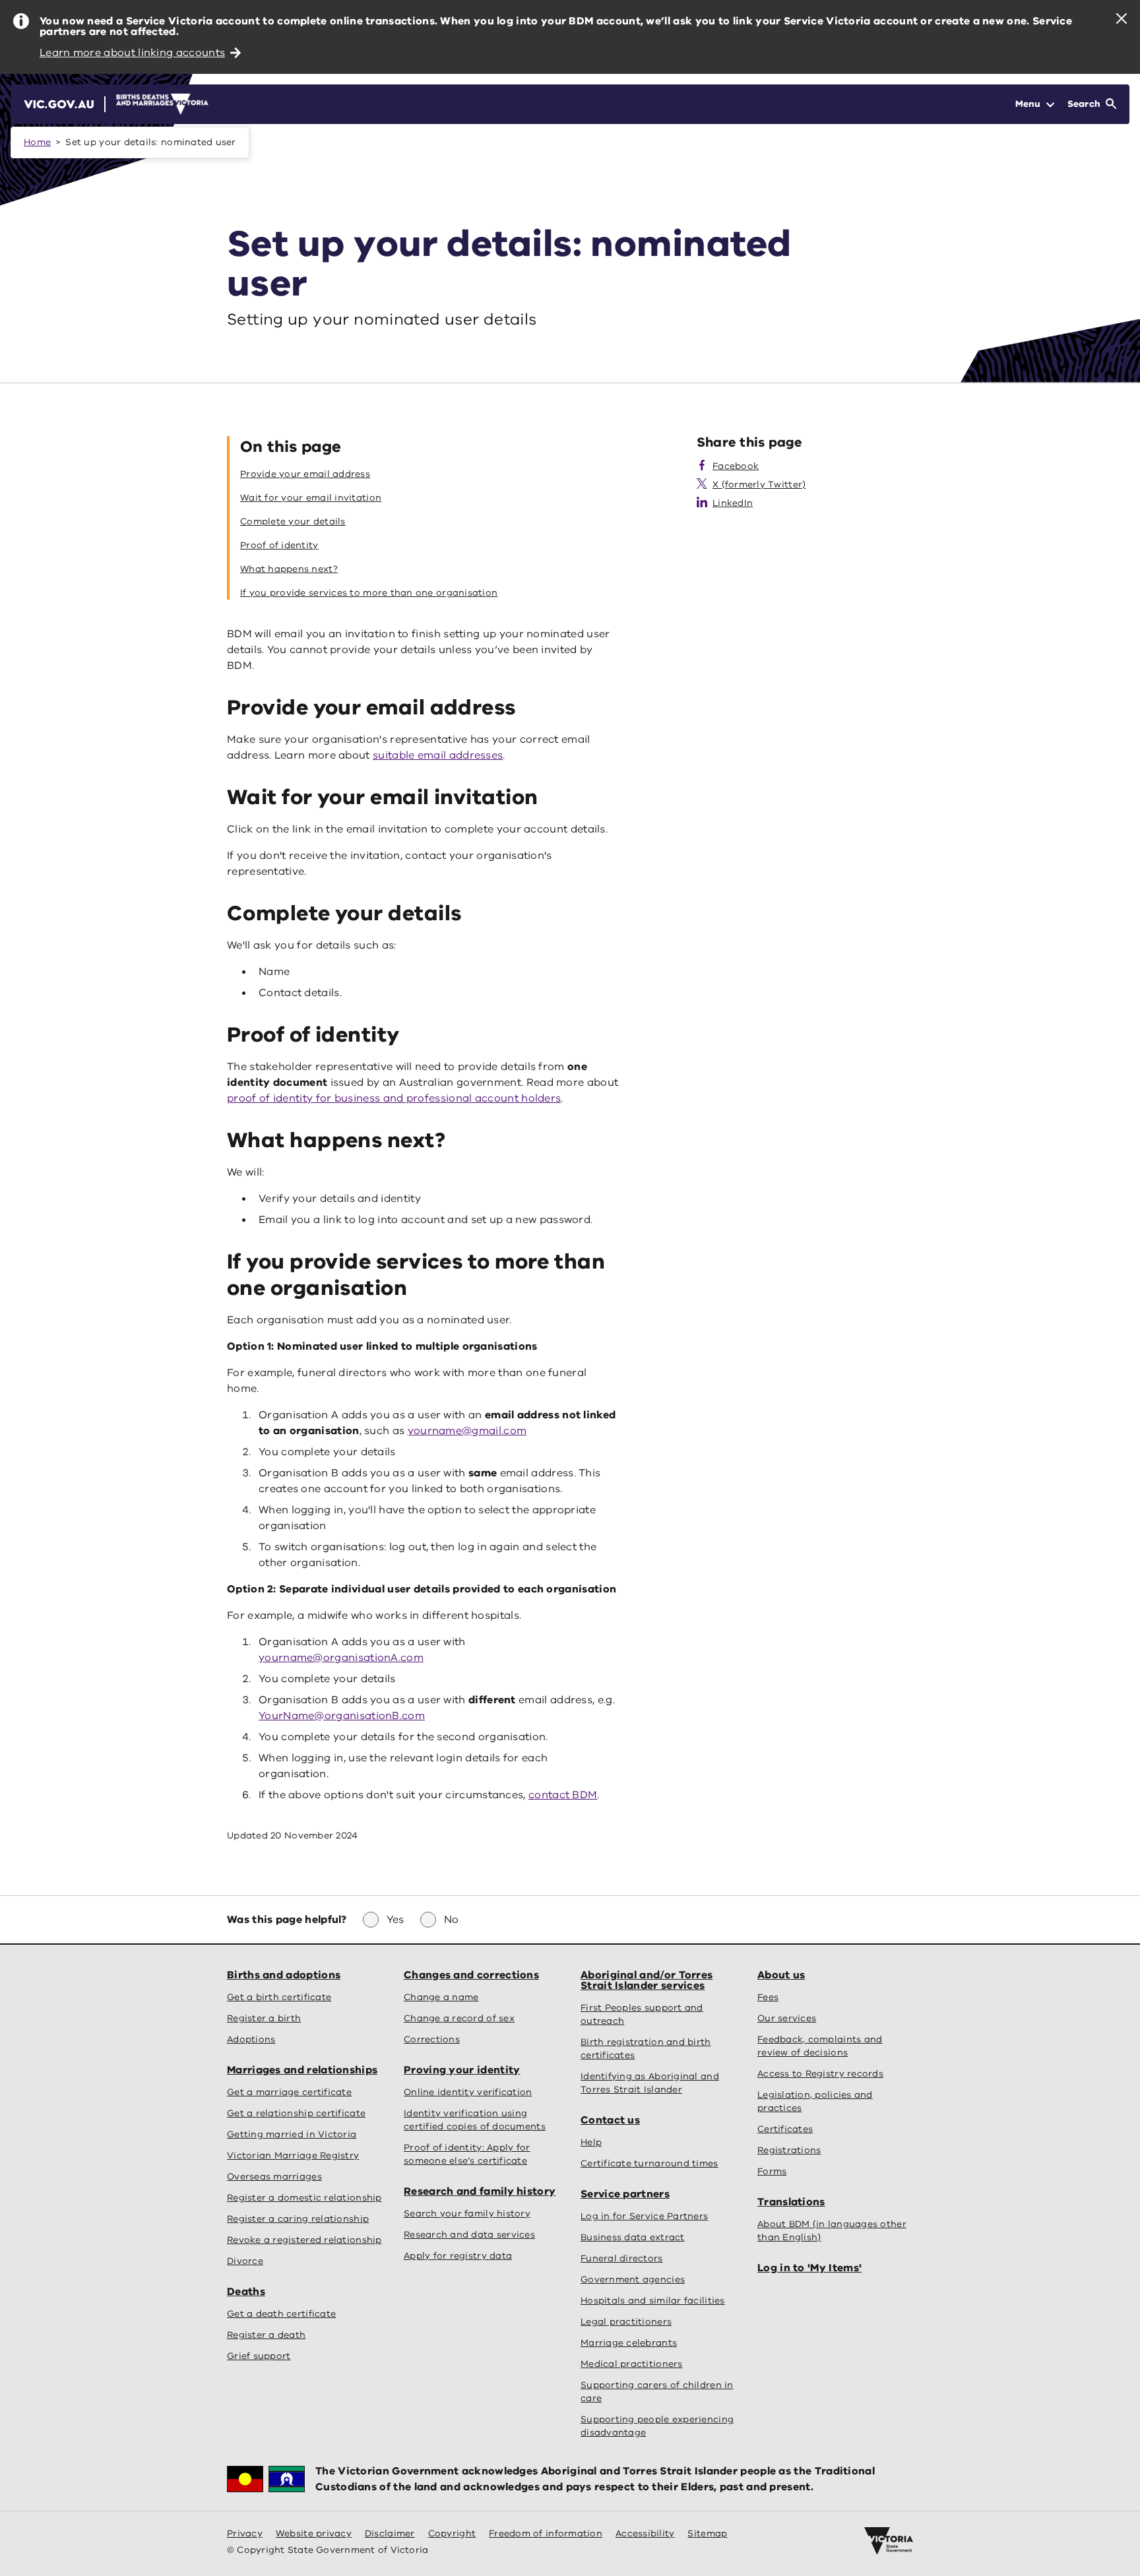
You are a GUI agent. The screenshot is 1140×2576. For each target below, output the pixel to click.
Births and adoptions (284, 1975)
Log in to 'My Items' (809, 2268)
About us (781, 1975)
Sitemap (707, 2533)
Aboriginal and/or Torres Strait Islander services (647, 1980)
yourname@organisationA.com (341, 1658)
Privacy (245, 2533)
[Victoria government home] (889, 2541)
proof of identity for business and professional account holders (394, 1098)
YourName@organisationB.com (342, 1716)
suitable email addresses (438, 755)
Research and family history (480, 2191)
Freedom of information (546, 2533)
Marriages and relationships (302, 2070)
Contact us (610, 2120)
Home (37, 142)
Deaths (246, 2292)
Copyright (452, 2533)
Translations (791, 2202)
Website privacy (314, 2533)
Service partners (625, 2194)
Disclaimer (390, 2533)
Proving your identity (462, 2070)
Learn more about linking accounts (132, 53)
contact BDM (563, 1795)
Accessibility (645, 2533)
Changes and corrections (471, 1975)
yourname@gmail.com (467, 1431)
